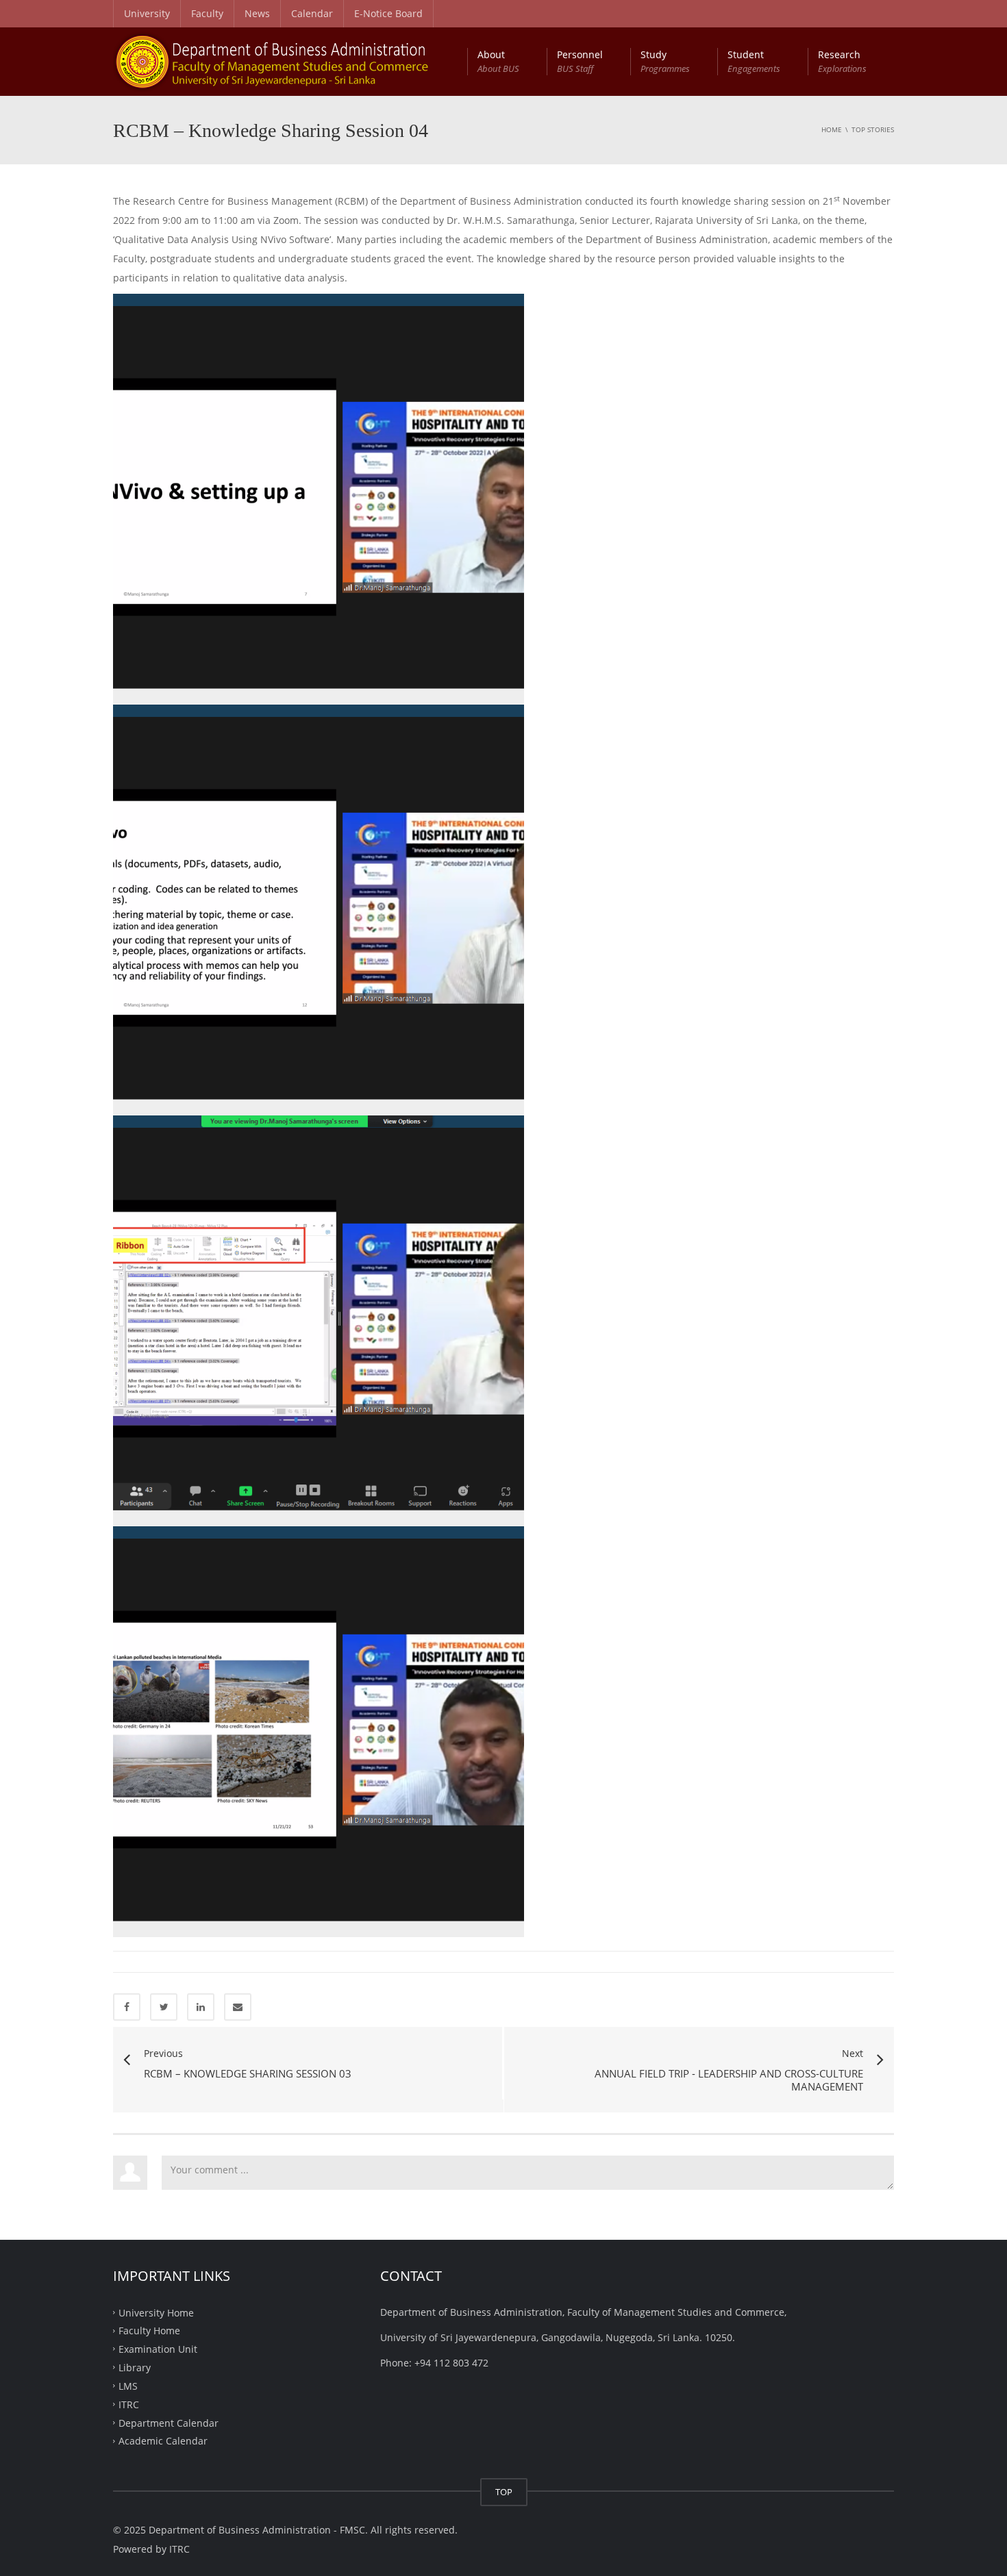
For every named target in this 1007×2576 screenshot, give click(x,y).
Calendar (312, 13)
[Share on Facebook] (127, 2007)
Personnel (580, 61)
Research (842, 61)
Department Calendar (169, 2422)
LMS (128, 2386)
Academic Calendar (163, 2441)
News (257, 13)
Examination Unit (158, 2349)
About (498, 61)
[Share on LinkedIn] (201, 2007)
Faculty (207, 13)
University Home (156, 2312)
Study (665, 61)
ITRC (129, 2404)
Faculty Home (149, 2331)
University (147, 13)
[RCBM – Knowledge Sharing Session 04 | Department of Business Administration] (287, 61)
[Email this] (238, 2007)
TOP (504, 2492)
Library (135, 2367)
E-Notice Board (388, 13)
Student (754, 61)
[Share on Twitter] (164, 2007)
